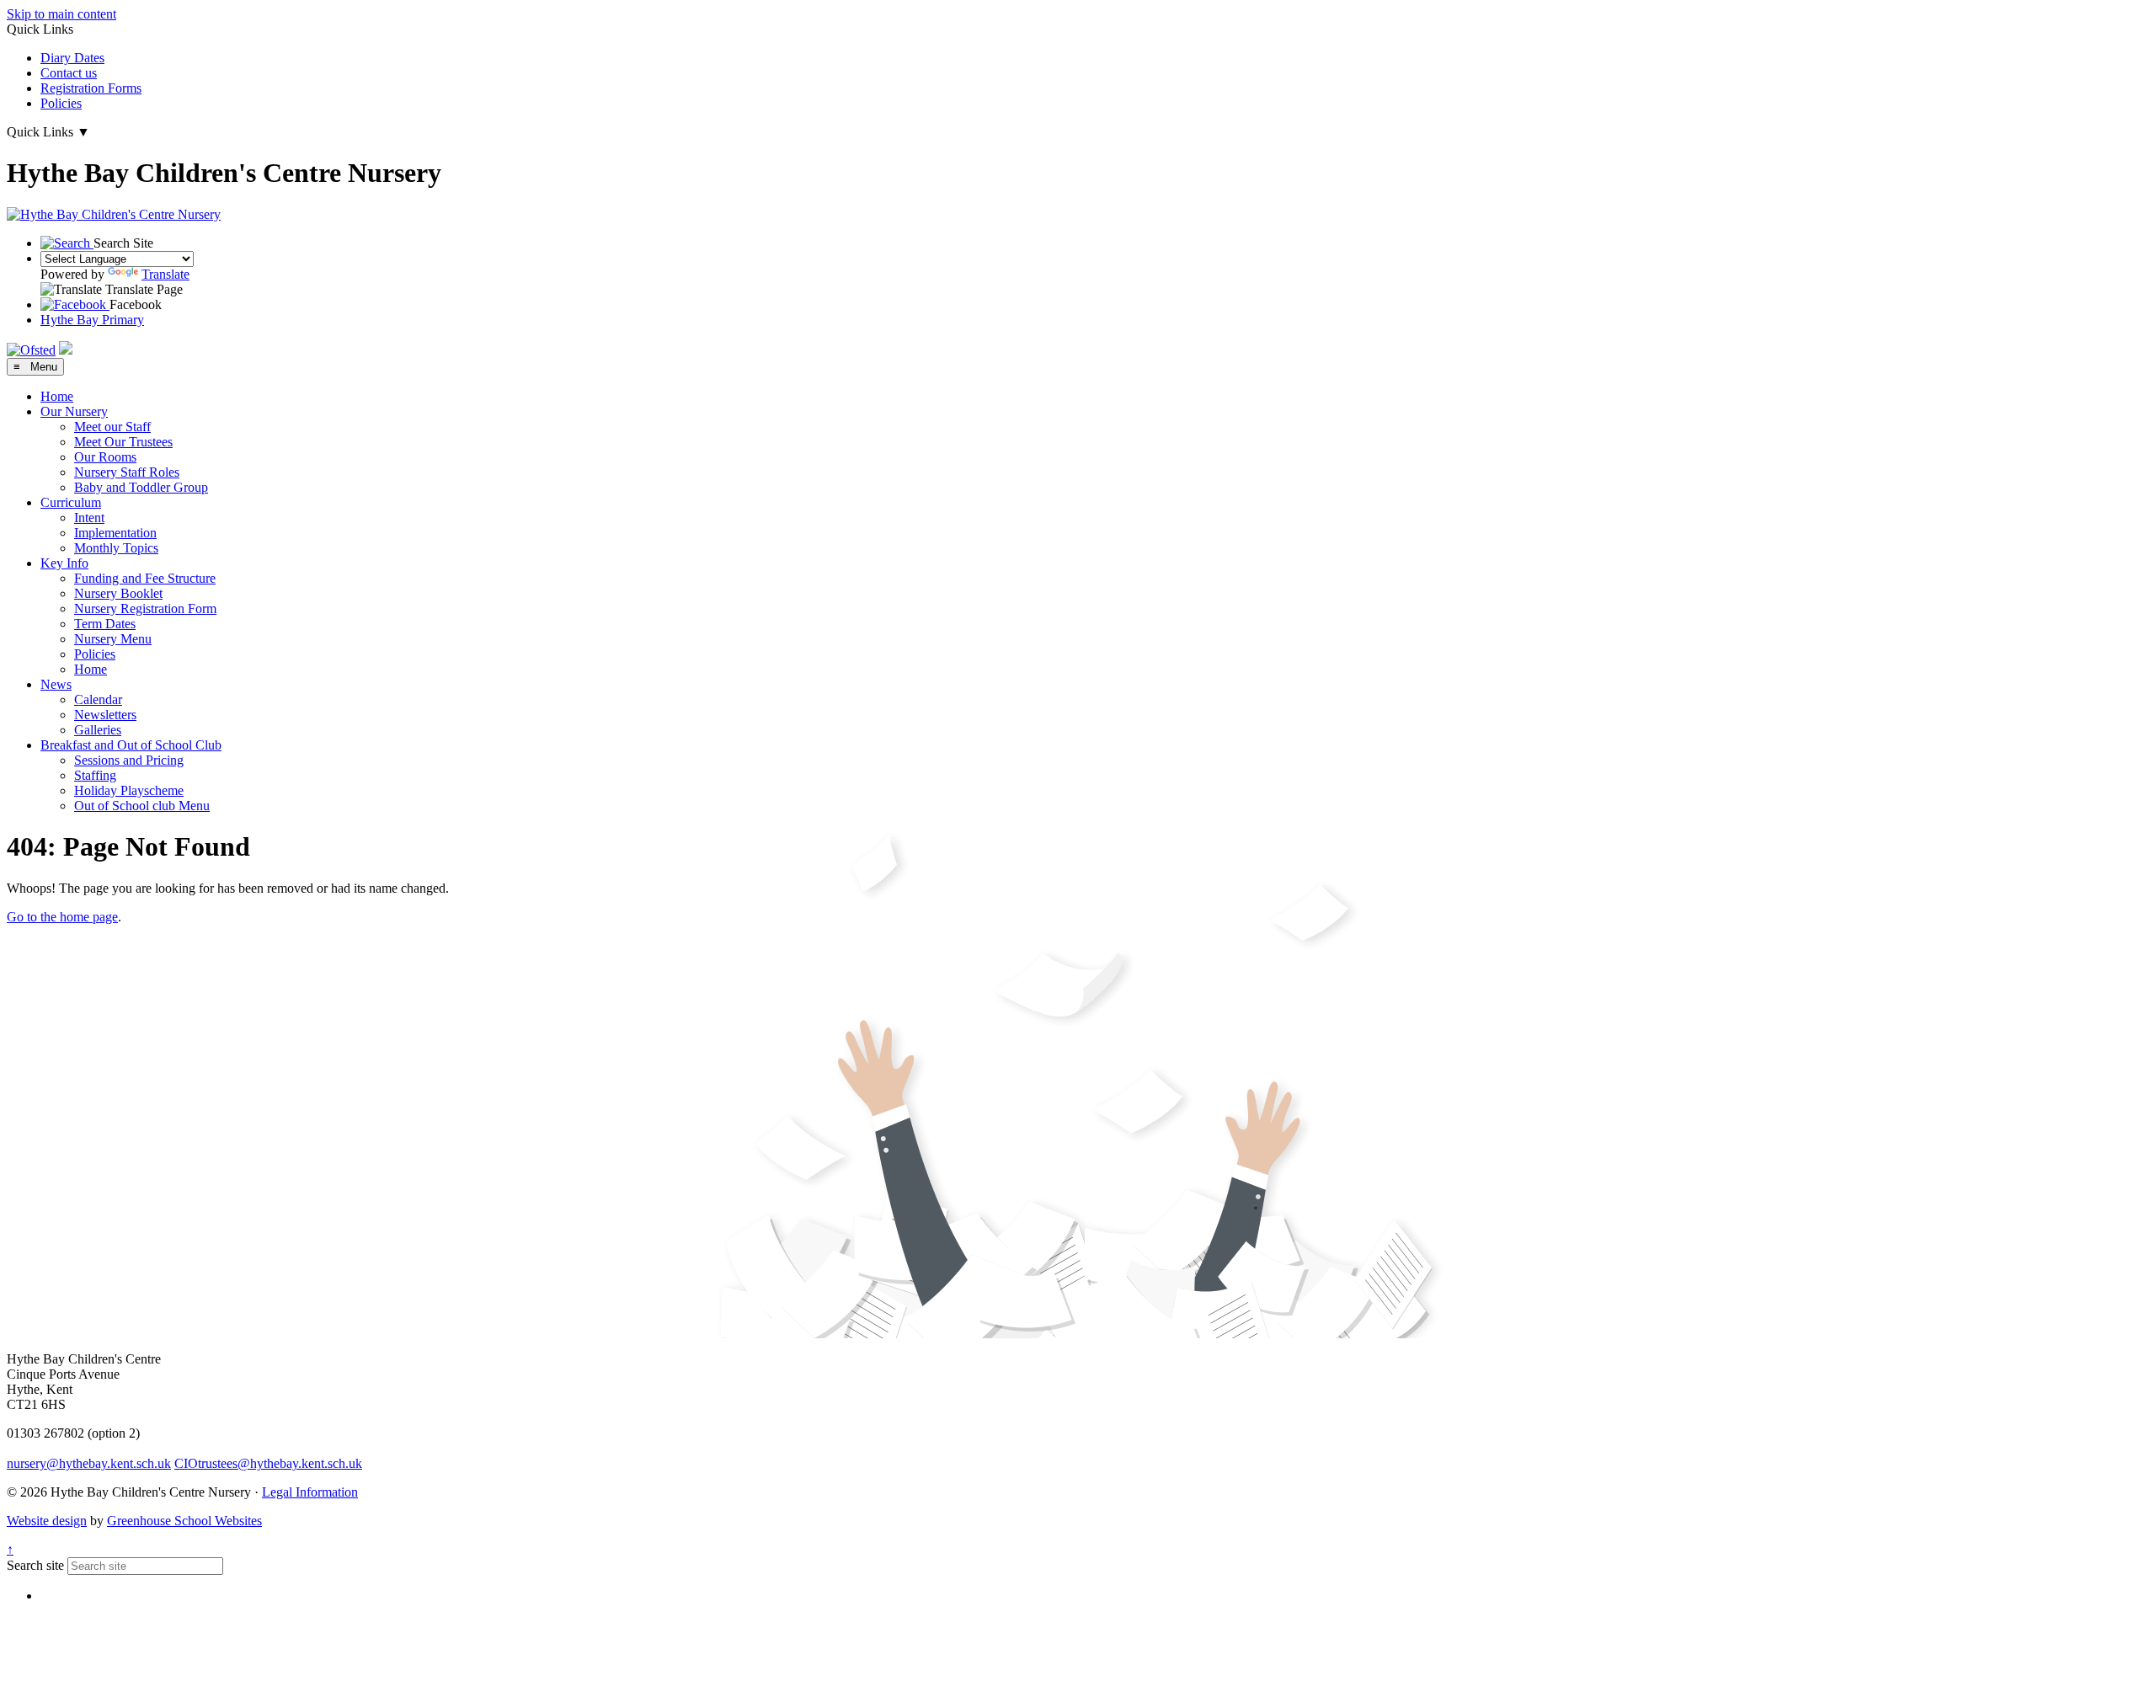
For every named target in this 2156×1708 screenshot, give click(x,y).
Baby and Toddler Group (141, 487)
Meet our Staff (112, 427)
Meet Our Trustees (123, 442)
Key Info (64, 563)
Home (57, 396)
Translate (165, 274)
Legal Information (310, 1492)
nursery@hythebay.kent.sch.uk (89, 1463)
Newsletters (105, 715)
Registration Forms (91, 88)
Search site (35, 1565)
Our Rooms (105, 457)
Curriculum (71, 502)
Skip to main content (61, 14)
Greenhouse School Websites (184, 1521)
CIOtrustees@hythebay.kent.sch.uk (268, 1463)
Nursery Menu (113, 639)
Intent (89, 518)
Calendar (98, 699)
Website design (47, 1521)
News (56, 684)
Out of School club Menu (142, 806)
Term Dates (105, 624)
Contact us (69, 73)
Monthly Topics (116, 548)
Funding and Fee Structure (145, 578)
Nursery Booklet (118, 593)
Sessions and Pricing (129, 760)
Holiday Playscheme (129, 790)
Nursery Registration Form (145, 608)
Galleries (98, 730)
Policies (61, 103)
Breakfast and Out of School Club (131, 745)
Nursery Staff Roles (127, 472)
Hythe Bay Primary (92, 320)
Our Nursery (74, 411)
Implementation (115, 533)
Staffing (95, 775)
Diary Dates (72, 58)
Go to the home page (62, 917)
